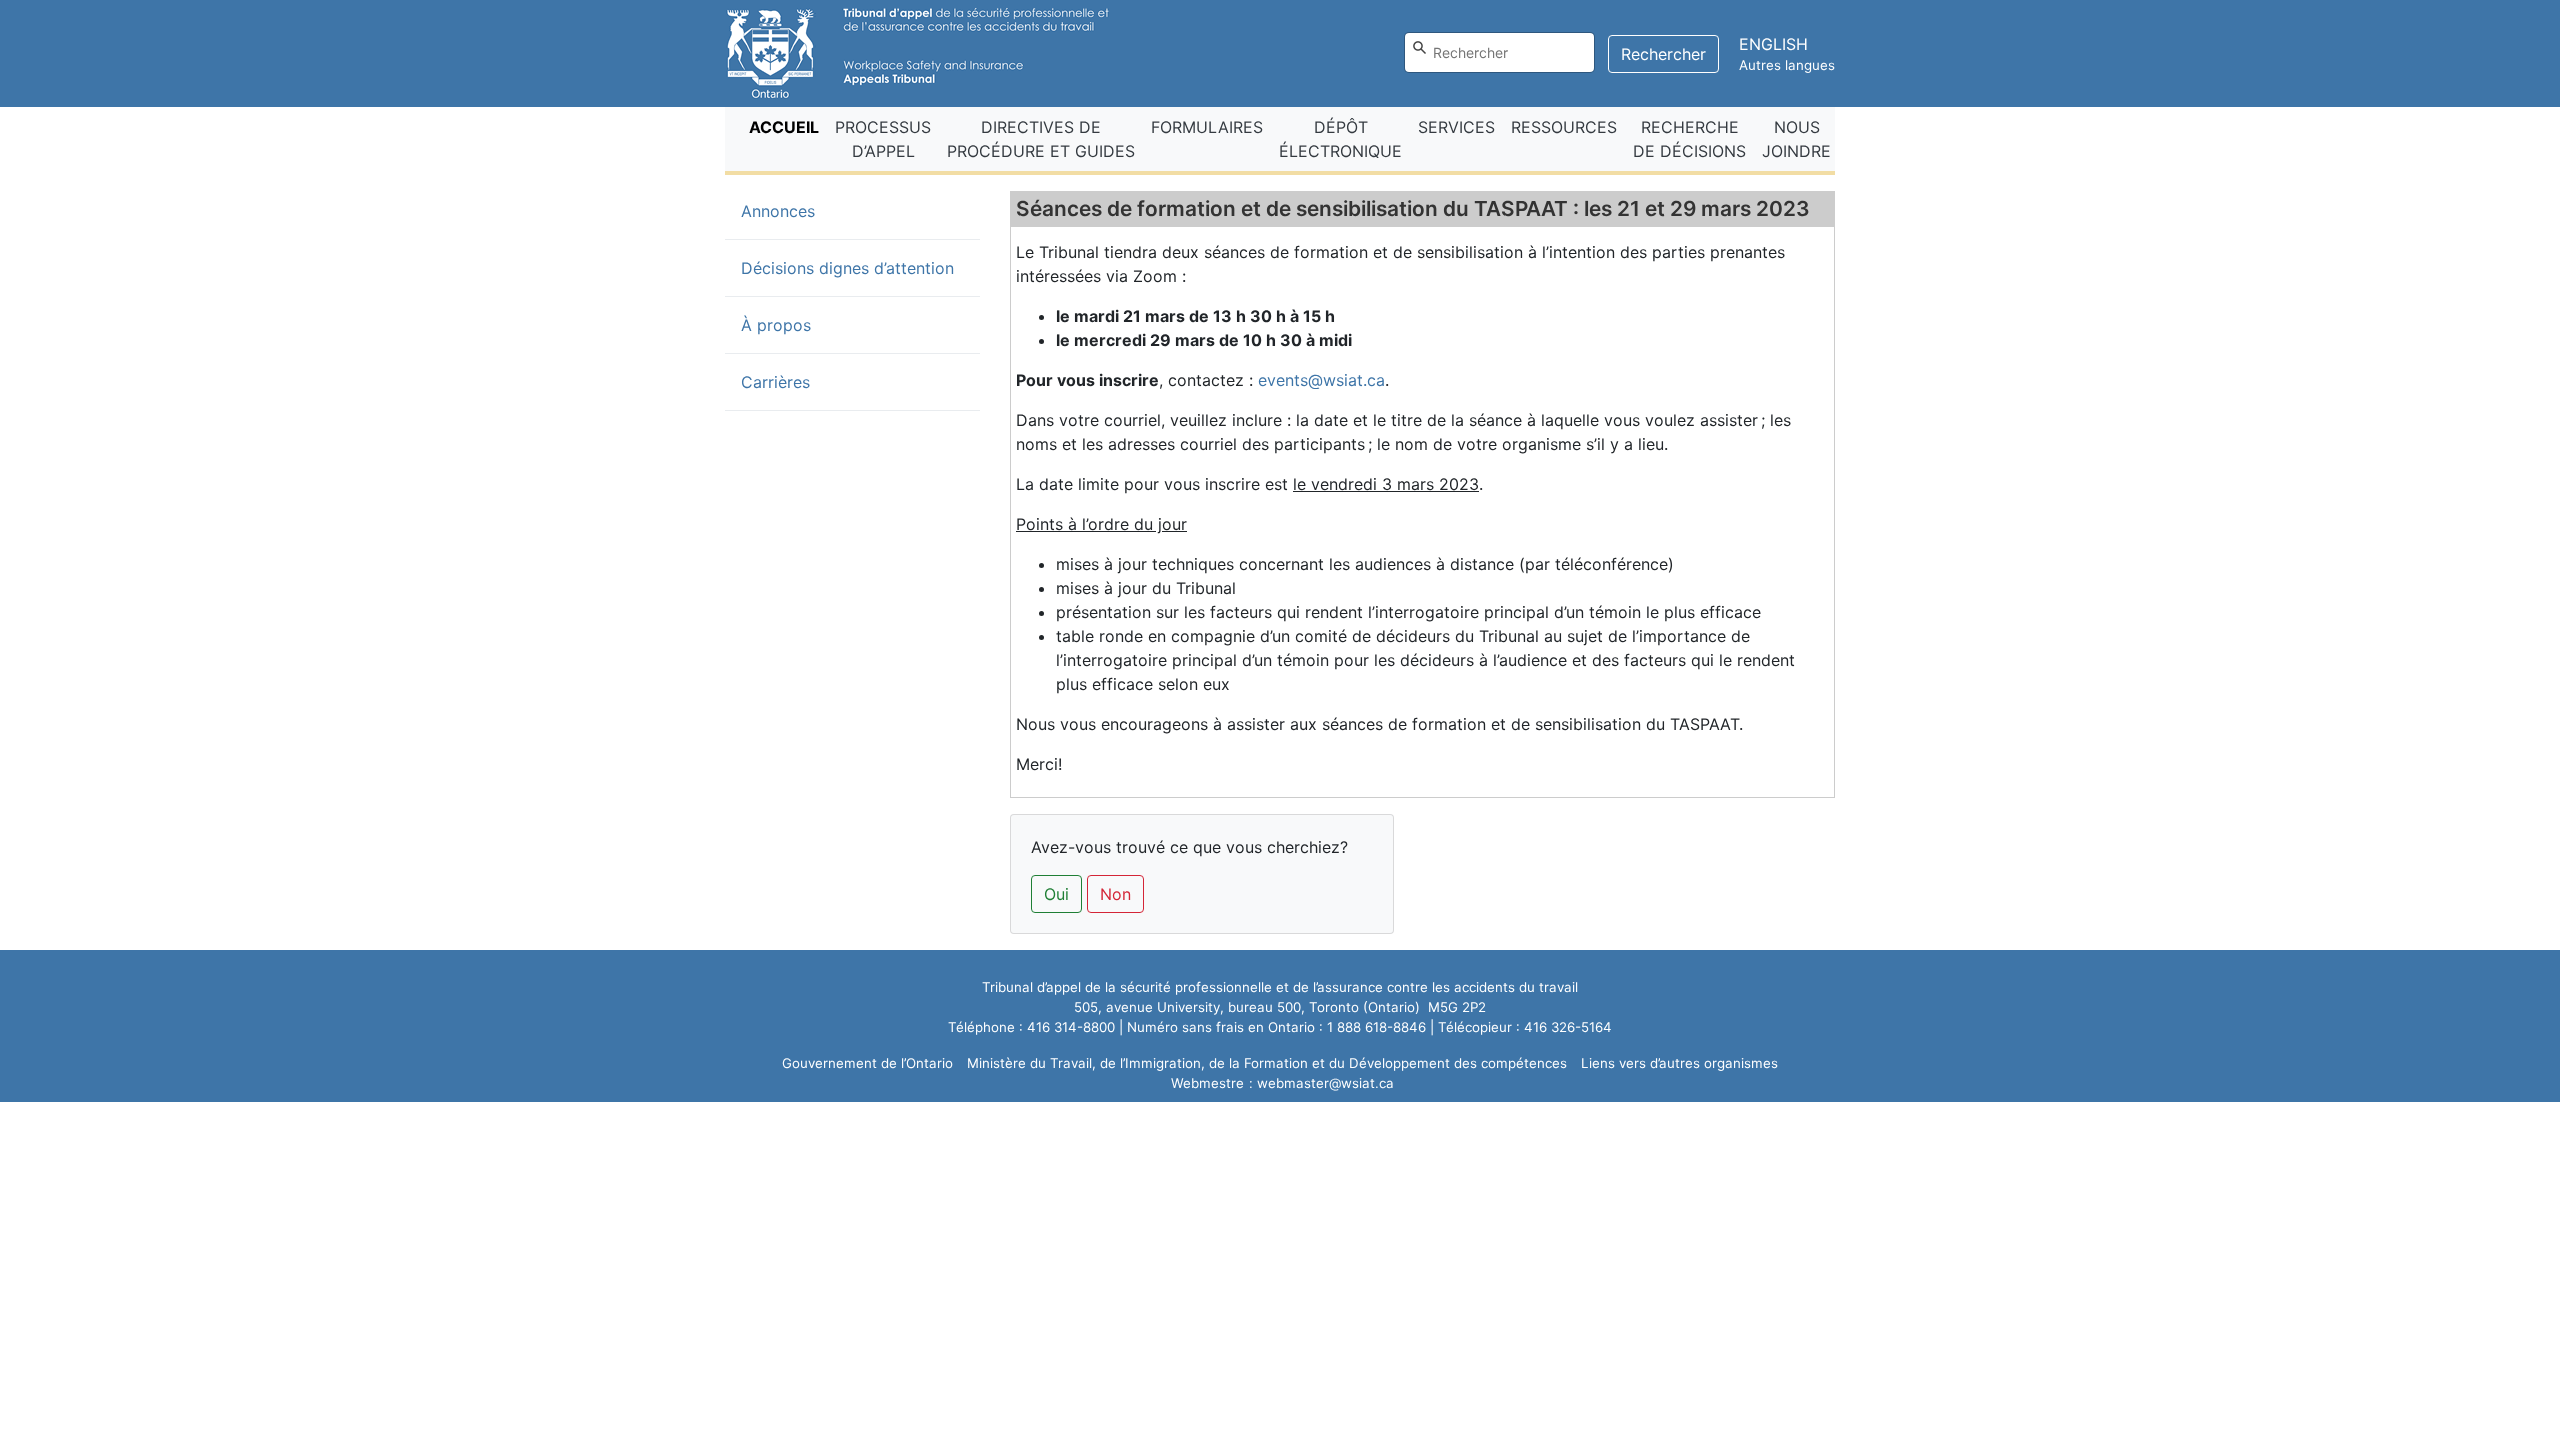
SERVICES (1456, 127)
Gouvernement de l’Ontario (867, 1063)
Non (1115, 894)
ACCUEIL (788, 126)
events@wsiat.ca (1321, 380)
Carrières (775, 382)
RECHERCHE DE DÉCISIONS (1689, 139)
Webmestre (1207, 1083)
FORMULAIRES (1207, 127)
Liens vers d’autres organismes (1679, 1063)
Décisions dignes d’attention (847, 268)
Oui (1056, 894)
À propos (776, 325)
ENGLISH (1773, 44)
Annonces (810, 210)
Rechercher (1663, 54)
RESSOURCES (1564, 127)
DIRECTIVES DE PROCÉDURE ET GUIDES (1041, 139)
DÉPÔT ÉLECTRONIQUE (1340, 139)
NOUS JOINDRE (1796, 139)
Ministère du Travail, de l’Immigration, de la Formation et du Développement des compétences (1267, 1063)
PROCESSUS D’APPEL (883, 139)
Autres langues (1787, 65)
